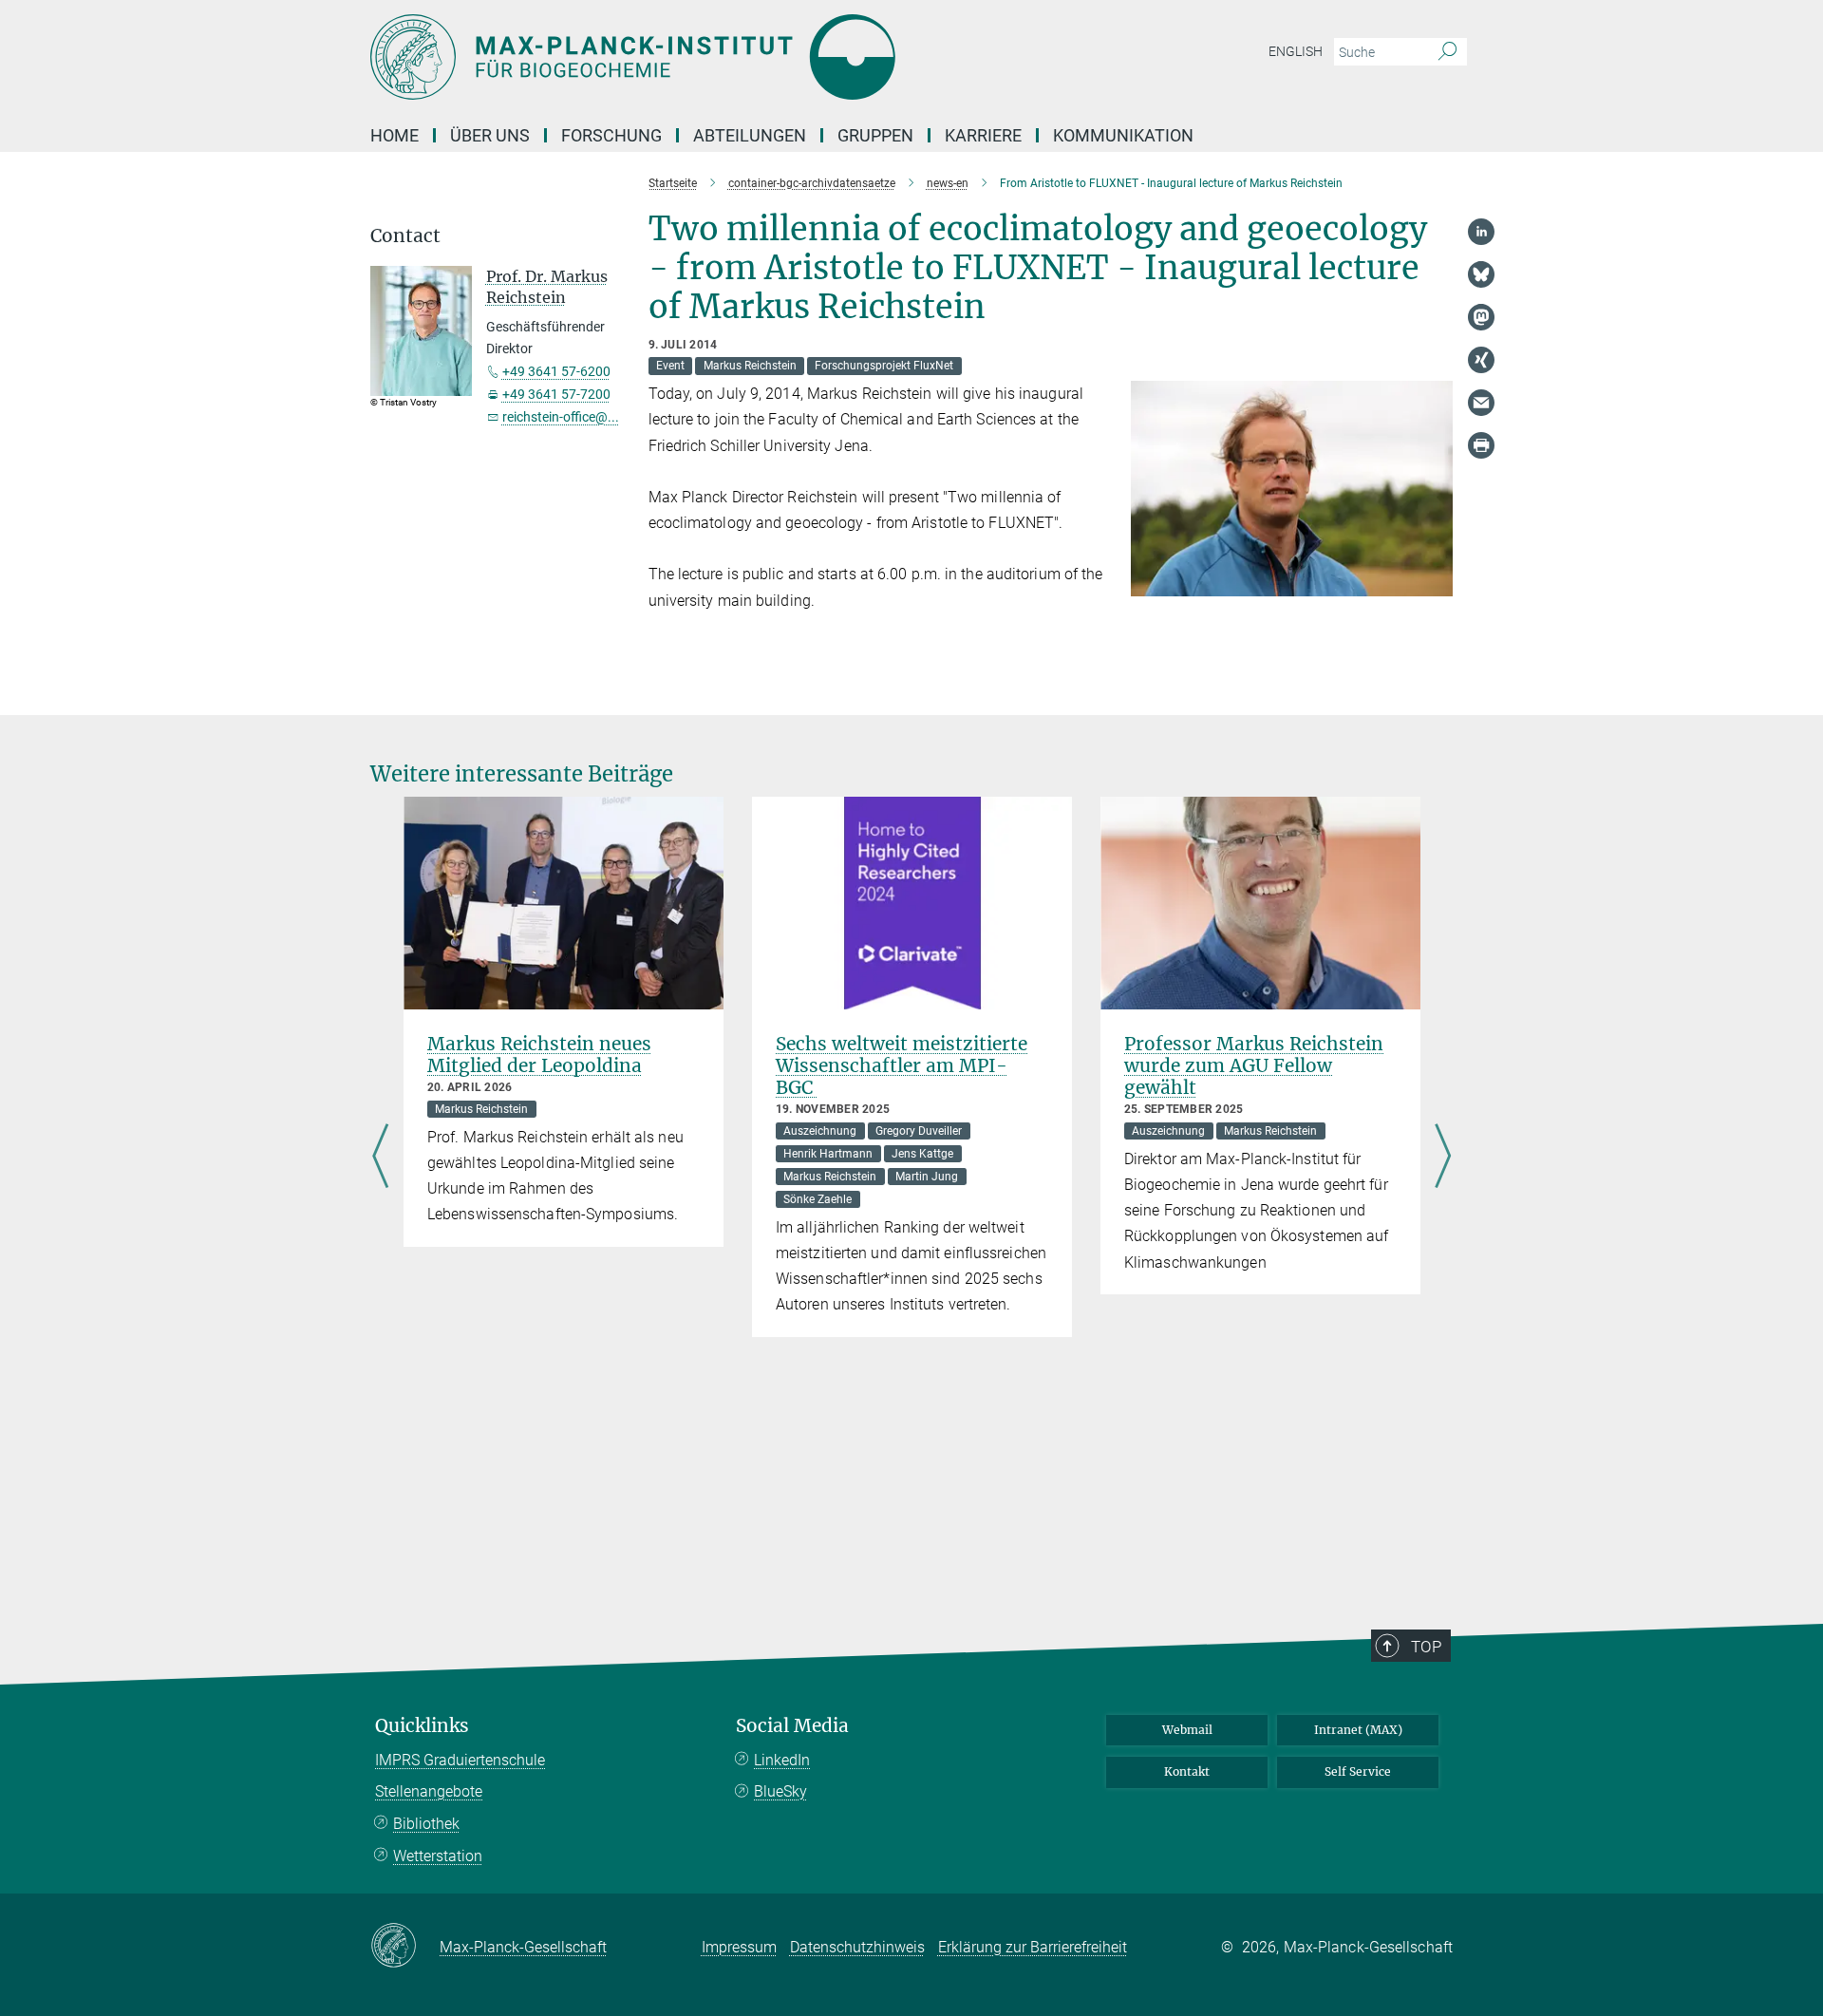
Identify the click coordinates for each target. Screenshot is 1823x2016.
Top (1426, 1647)
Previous (380, 1158)
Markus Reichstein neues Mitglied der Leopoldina (539, 1055)
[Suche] (1447, 52)
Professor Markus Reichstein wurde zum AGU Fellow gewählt (1254, 1065)
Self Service (1358, 1771)
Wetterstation (438, 1856)
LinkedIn (782, 1760)
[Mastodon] (1481, 317)
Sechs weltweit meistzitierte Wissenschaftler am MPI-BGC (902, 1065)
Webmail (1187, 1730)
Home (395, 135)
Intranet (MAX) (1358, 1730)
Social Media (792, 1726)
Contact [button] (405, 236)
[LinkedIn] (1481, 232)
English (1296, 51)
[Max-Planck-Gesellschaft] (405, 1947)
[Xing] (1481, 360)
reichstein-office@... (561, 417)
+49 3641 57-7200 (556, 394)
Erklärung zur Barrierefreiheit (1033, 1947)
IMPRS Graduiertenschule (460, 1760)
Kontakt (1187, 1771)
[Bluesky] (1481, 274)
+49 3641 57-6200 (556, 371)
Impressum (739, 1947)
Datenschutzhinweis (857, 1947)
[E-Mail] (1481, 403)
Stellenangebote (429, 1791)
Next (1443, 1158)
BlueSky (780, 1791)
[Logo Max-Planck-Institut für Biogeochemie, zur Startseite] (726, 57)
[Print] (1481, 445)
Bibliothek (426, 1824)
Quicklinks (422, 1726)
